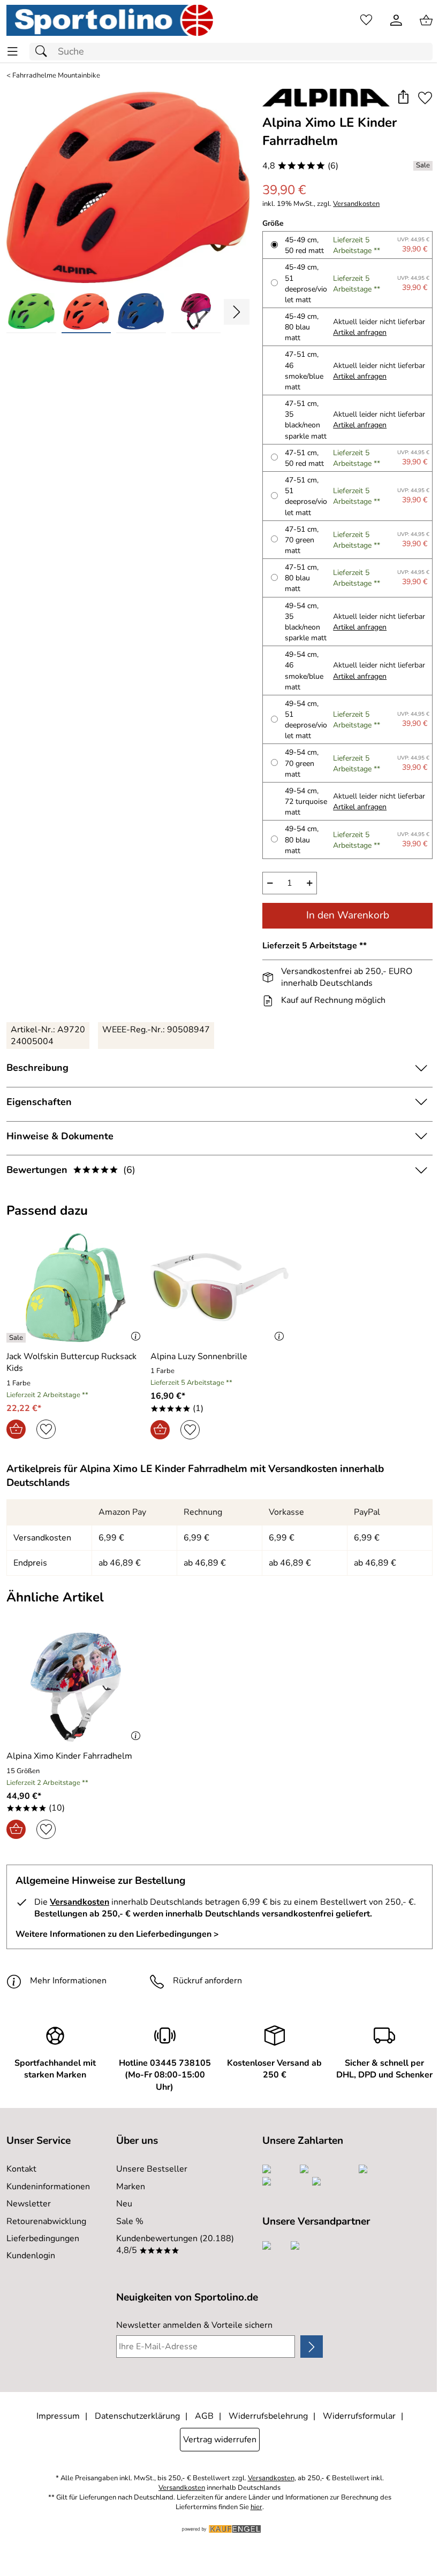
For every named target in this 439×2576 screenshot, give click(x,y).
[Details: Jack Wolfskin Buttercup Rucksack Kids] (17, 1338)
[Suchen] (44, 52)
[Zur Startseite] (110, 20)
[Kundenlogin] (396, 20)
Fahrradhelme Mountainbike (56, 76)
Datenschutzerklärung (137, 2416)
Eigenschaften (39, 1102)
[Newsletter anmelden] (312, 2347)
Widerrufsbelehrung (268, 2416)
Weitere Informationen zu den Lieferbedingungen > (117, 1934)
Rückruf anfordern (207, 1981)
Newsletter (29, 2204)
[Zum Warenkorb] (426, 20)
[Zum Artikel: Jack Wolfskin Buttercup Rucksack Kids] (76, 1287)
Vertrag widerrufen (220, 2440)
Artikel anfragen (360, 332)
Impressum (58, 2416)
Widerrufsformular (359, 2416)
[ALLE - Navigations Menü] (13, 52)
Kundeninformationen (48, 2187)
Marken (131, 2187)
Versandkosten (356, 204)
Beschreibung (37, 1068)
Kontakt (21, 2169)
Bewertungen (71, 1170)
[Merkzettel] (366, 20)
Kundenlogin (31, 2256)
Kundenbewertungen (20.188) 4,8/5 (175, 2244)
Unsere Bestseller (152, 2169)
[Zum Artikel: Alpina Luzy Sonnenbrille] (220, 1287)
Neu (124, 2204)
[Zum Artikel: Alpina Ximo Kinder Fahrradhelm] (76, 1687)
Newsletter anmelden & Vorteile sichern (194, 2325)
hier (256, 2507)
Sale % (130, 2221)
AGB (204, 2416)
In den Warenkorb (348, 915)
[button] (403, 98)
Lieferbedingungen (43, 2238)
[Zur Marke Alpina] (326, 98)
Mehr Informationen (68, 1981)
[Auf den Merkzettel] (425, 98)
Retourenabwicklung (46, 2221)
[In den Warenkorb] (16, 1429)
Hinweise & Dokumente (60, 1136)
